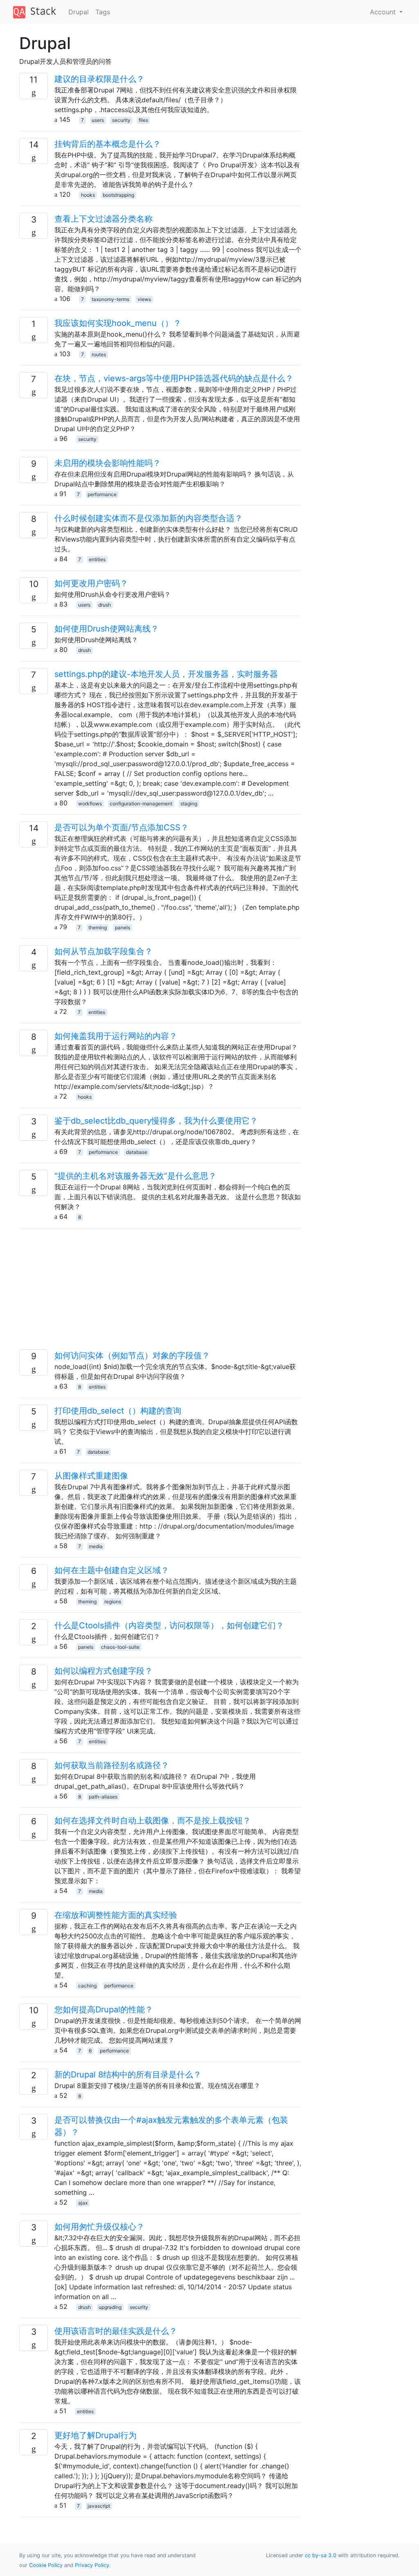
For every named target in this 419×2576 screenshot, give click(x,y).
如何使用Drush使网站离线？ (107, 629)
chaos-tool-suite (120, 1647)
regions (113, 1602)
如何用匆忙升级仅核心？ (99, 2227)
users (98, 120)
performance (102, 494)
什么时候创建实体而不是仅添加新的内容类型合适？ (149, 518)
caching (87, 1986)
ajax (83, 2203)
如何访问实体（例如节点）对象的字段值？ (132, 1355)
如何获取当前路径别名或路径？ (112, 1765)
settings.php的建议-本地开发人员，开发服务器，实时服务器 (166, 674)
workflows (90, 804)
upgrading (110, 2307)
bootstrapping (118, 195)
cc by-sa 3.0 (321, 2555)
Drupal (79, 12)
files (143, 120)
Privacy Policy (92, 2565)
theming (98, 927)
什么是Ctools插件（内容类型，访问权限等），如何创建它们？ (169, 1625)
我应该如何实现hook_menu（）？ (118, 323)
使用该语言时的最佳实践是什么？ (116, 2331)
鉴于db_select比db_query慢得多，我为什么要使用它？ (156, 1121)
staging (189, 804)
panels (123, 927)
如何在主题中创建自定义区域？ (112, 1570)
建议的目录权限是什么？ (99, 79)
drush (105, 605)
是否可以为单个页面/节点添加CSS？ (122, 827)
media (96, 1546)
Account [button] (384, 12)
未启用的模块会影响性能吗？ (108, 463)
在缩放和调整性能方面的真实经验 (116, 1915)
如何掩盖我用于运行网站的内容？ (116, 1036)
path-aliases (103, 1797)
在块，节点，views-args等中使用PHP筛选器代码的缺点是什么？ (174, 378)
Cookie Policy (46, 2565)
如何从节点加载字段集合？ (104, 951)
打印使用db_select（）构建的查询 (118, 1411)
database (137, 1152)
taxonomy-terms (110, 299)
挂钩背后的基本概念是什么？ (108, 144)
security (121, 120)
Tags (103, 12)
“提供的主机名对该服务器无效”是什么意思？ (135, 1176)
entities (97, 559)
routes (99, 354)
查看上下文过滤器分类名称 (104, 219)
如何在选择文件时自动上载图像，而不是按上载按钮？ (153, 1821)
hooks (88, 195)
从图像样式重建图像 (91, 1476)
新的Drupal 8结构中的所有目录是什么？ (128, 2075)
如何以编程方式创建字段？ (104, 1671)
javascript (99, 2506)
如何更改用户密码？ (91, 583)
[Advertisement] (160, 1292)
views (144, 299)
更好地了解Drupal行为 (96, 2435)
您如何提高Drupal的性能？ (104, 2010)
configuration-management (141, 804)
